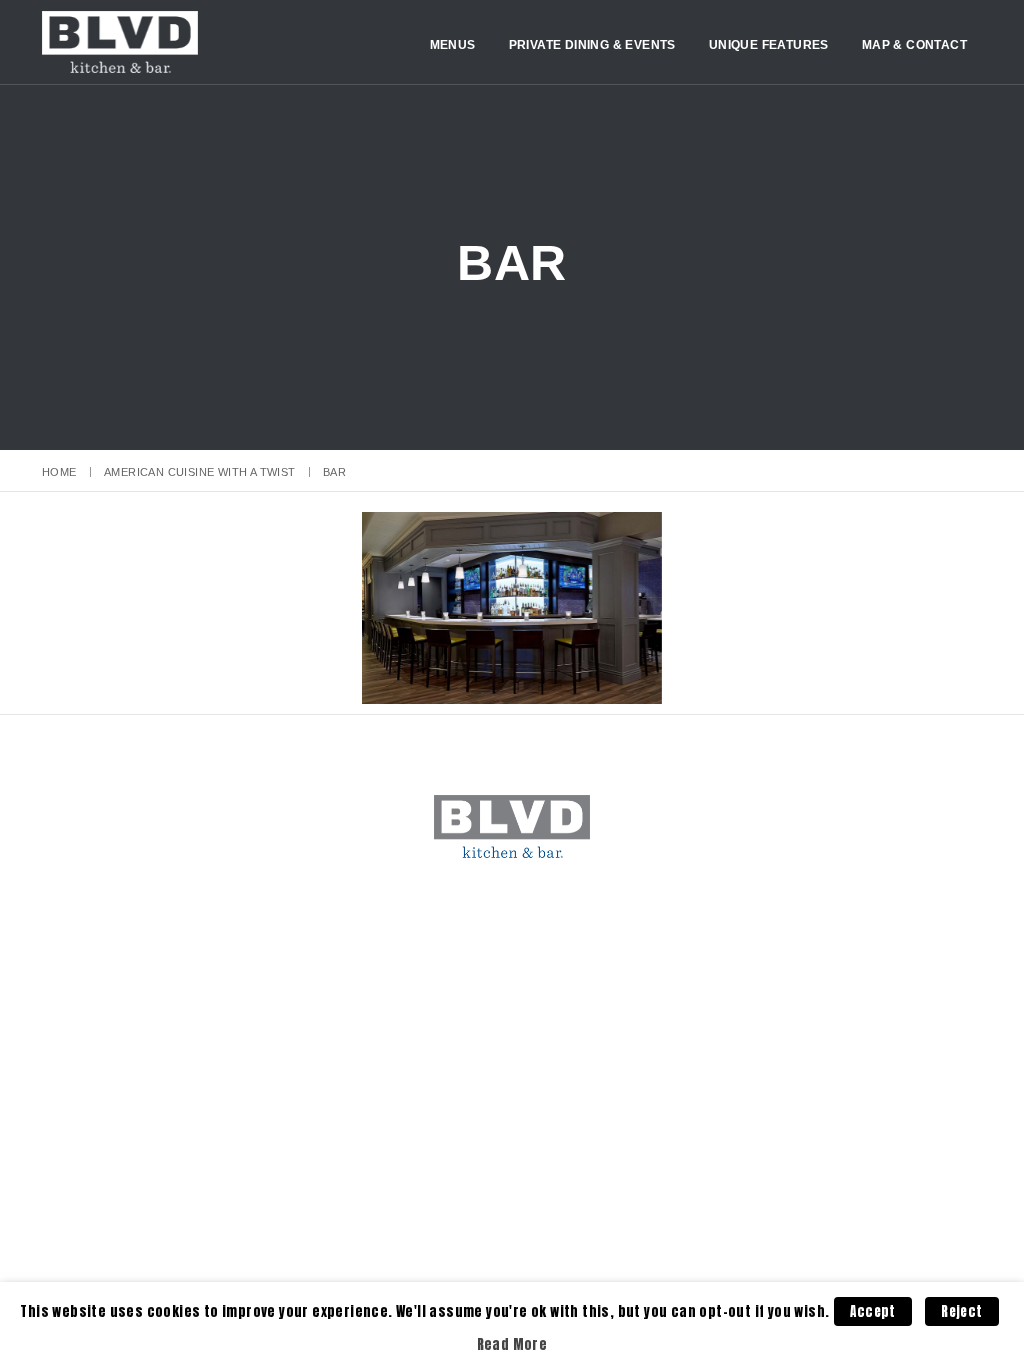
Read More (512, 1344)
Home (59, 472)
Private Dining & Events (592, 45)
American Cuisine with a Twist (200, 472)
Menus (453, 45)
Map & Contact (914, 45)
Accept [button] (872, 1311)
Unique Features (769, 45)
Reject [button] (961, 1311)
